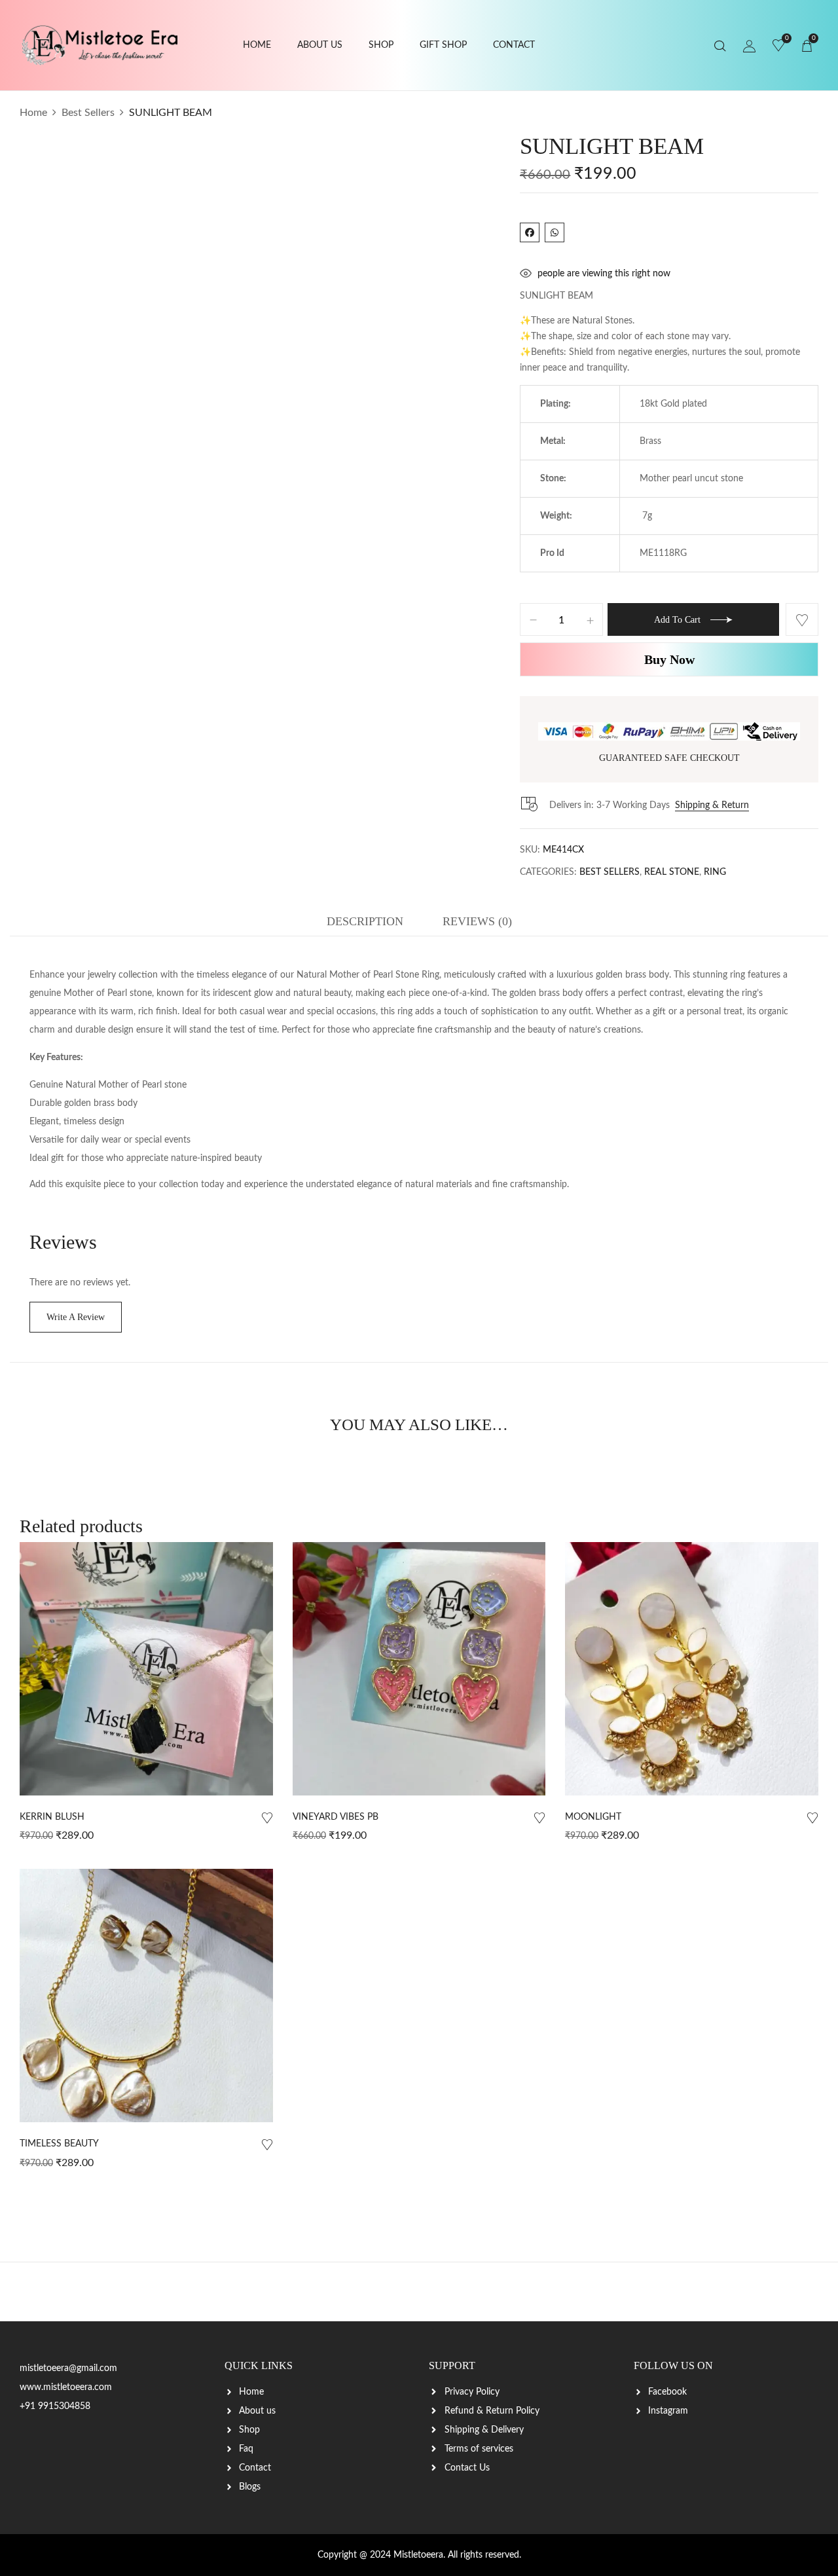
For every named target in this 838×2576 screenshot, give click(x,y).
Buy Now (669, 659)
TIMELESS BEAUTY (59, 2144)
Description (365, 921)
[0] (778, 46)
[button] (807, 46)
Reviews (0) (477, 921)
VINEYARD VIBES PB (336, 1817)
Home (33, 113)
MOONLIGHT (593, 1817)
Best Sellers (88, 113)
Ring (715, 872)
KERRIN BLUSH (52, 1817)
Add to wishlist (802, 619)
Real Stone (672, 872)
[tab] (365, 925)
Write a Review (76, 1317)
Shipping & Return (712, 805)
